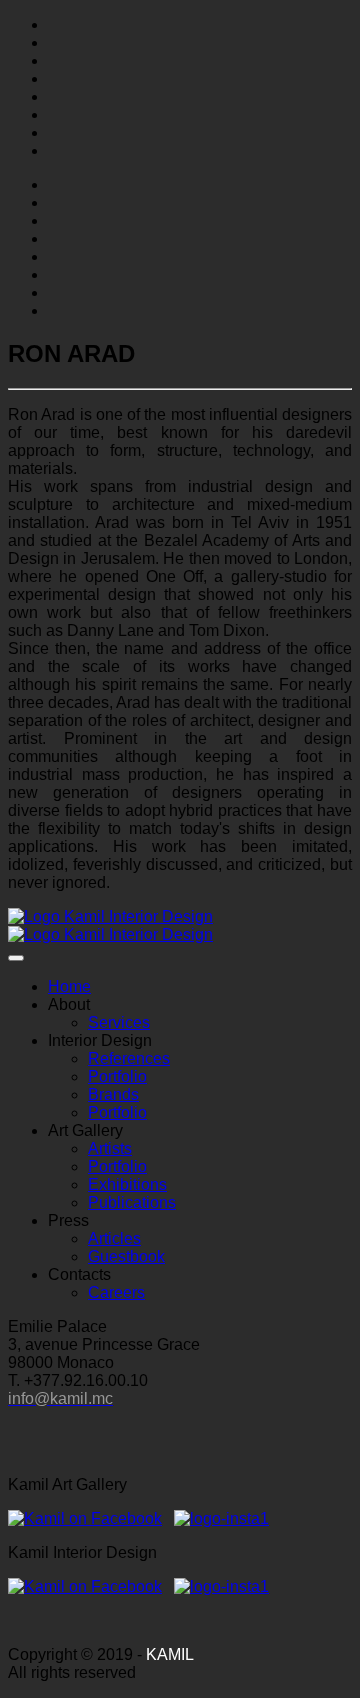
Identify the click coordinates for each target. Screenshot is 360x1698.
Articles (114, 1238)
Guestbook (126, 1256)
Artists (110, 1148)
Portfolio (117, 1076)
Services (119, 1022)
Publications (132, 1202)
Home (69, 986)
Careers (116, 1292)
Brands (113, 1094)
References (129, 1058)
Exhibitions (127, 1184)
